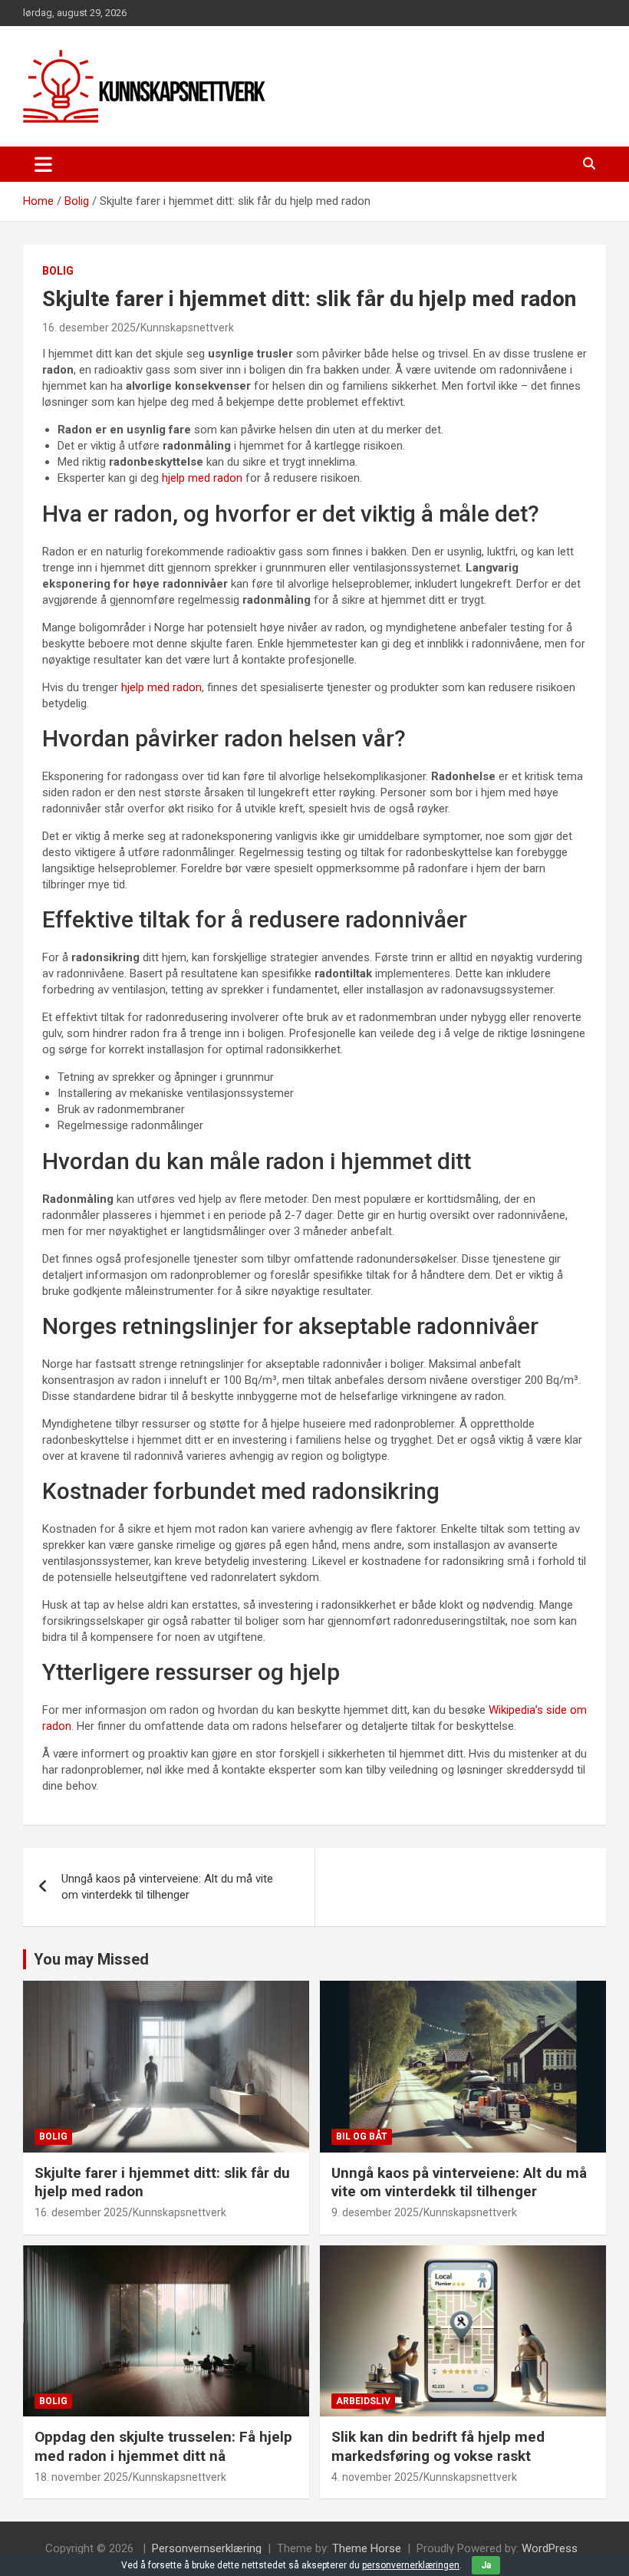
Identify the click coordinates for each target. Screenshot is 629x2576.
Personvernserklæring (207, 2548)
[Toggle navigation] (43, 164)
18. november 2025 (81, 2477)
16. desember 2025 (89, 328)
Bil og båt (362, 2136)
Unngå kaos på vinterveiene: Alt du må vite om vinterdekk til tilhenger (167, 1887)
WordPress (550, 2548)
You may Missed (91, 1959)
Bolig (58, 271)
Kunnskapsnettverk (187, 328)
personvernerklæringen (411, 2565)
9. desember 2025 (375, 2212)
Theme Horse (367, 2548)
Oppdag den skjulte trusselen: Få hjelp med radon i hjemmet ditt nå (163, 2446)
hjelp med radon (202, 478)
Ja (486, 2565)
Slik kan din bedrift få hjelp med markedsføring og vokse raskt (438, 2446)
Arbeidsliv (363, 2401)
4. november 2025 (375, 2477)
